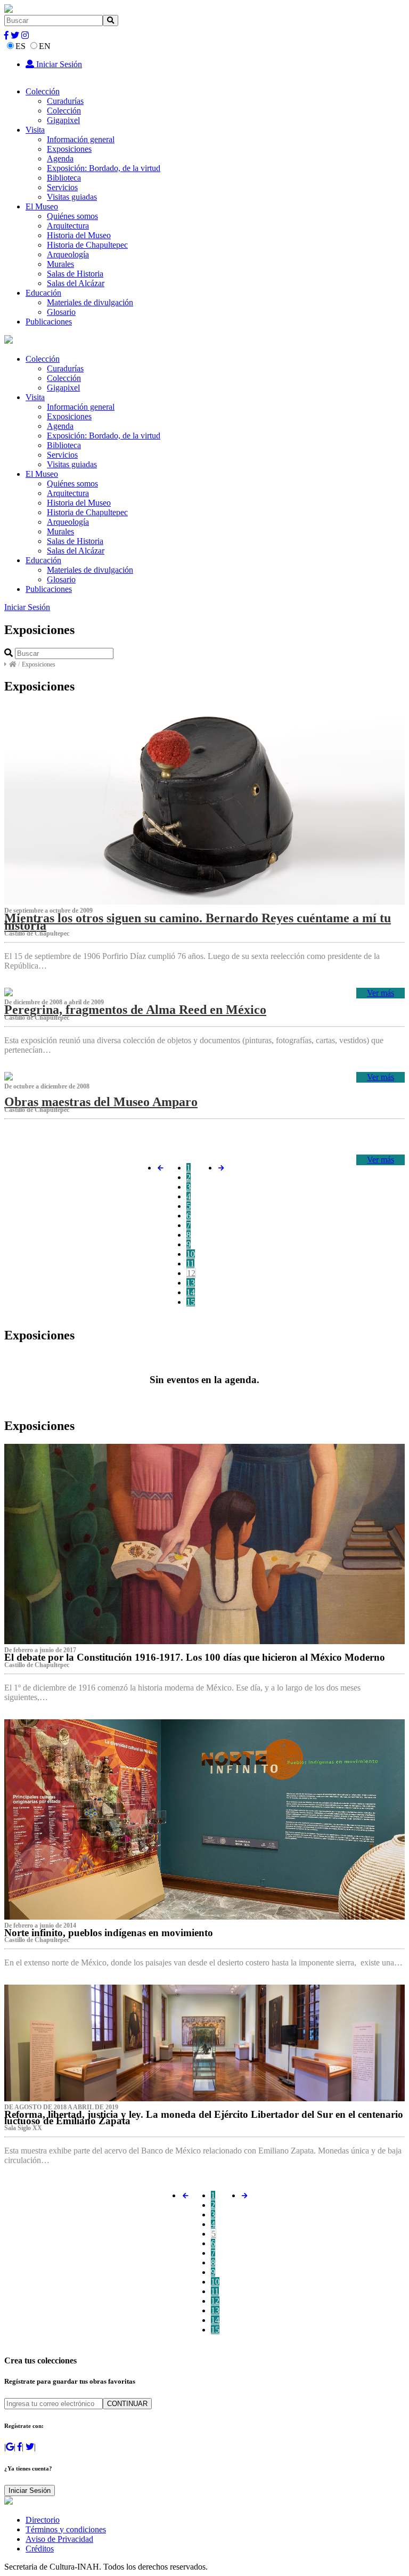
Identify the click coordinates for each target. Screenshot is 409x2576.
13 (191, 1283)
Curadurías (65, 101)
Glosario (61, 312)
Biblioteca (64, 178)
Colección (43, 91)
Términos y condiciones (66, 2529)
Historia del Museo (79, 235)
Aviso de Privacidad (59, 2539)
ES (21, 46)
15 (191, 1302)
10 (191, 1254)
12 (191, 1273)
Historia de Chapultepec (87, 245)
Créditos (40, 2549)
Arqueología (68, 254)
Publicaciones (49, 322)
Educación (43, 293)
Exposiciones (69, 149)
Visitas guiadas (72, 197)
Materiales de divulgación (90, 302)
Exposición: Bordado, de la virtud (104, 168)
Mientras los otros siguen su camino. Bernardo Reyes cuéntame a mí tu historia (198, 922)
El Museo (42, 206)
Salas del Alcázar (76, 283)
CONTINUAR (127, 2404)
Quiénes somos (72, 216)
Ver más (381, 993)
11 (190, 1263)
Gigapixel (63, 120)
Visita (35, 130)
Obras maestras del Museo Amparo (101, 1102)
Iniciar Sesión (58, 64)
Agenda (60, 159)
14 (191, 1292)
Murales (60, 264)
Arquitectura (68, 226)
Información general (81, 139)
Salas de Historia (75, 274)
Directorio (43, 2520)
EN (45, 46)
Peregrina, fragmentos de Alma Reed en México (135, 1010)
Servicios (62, 187)
